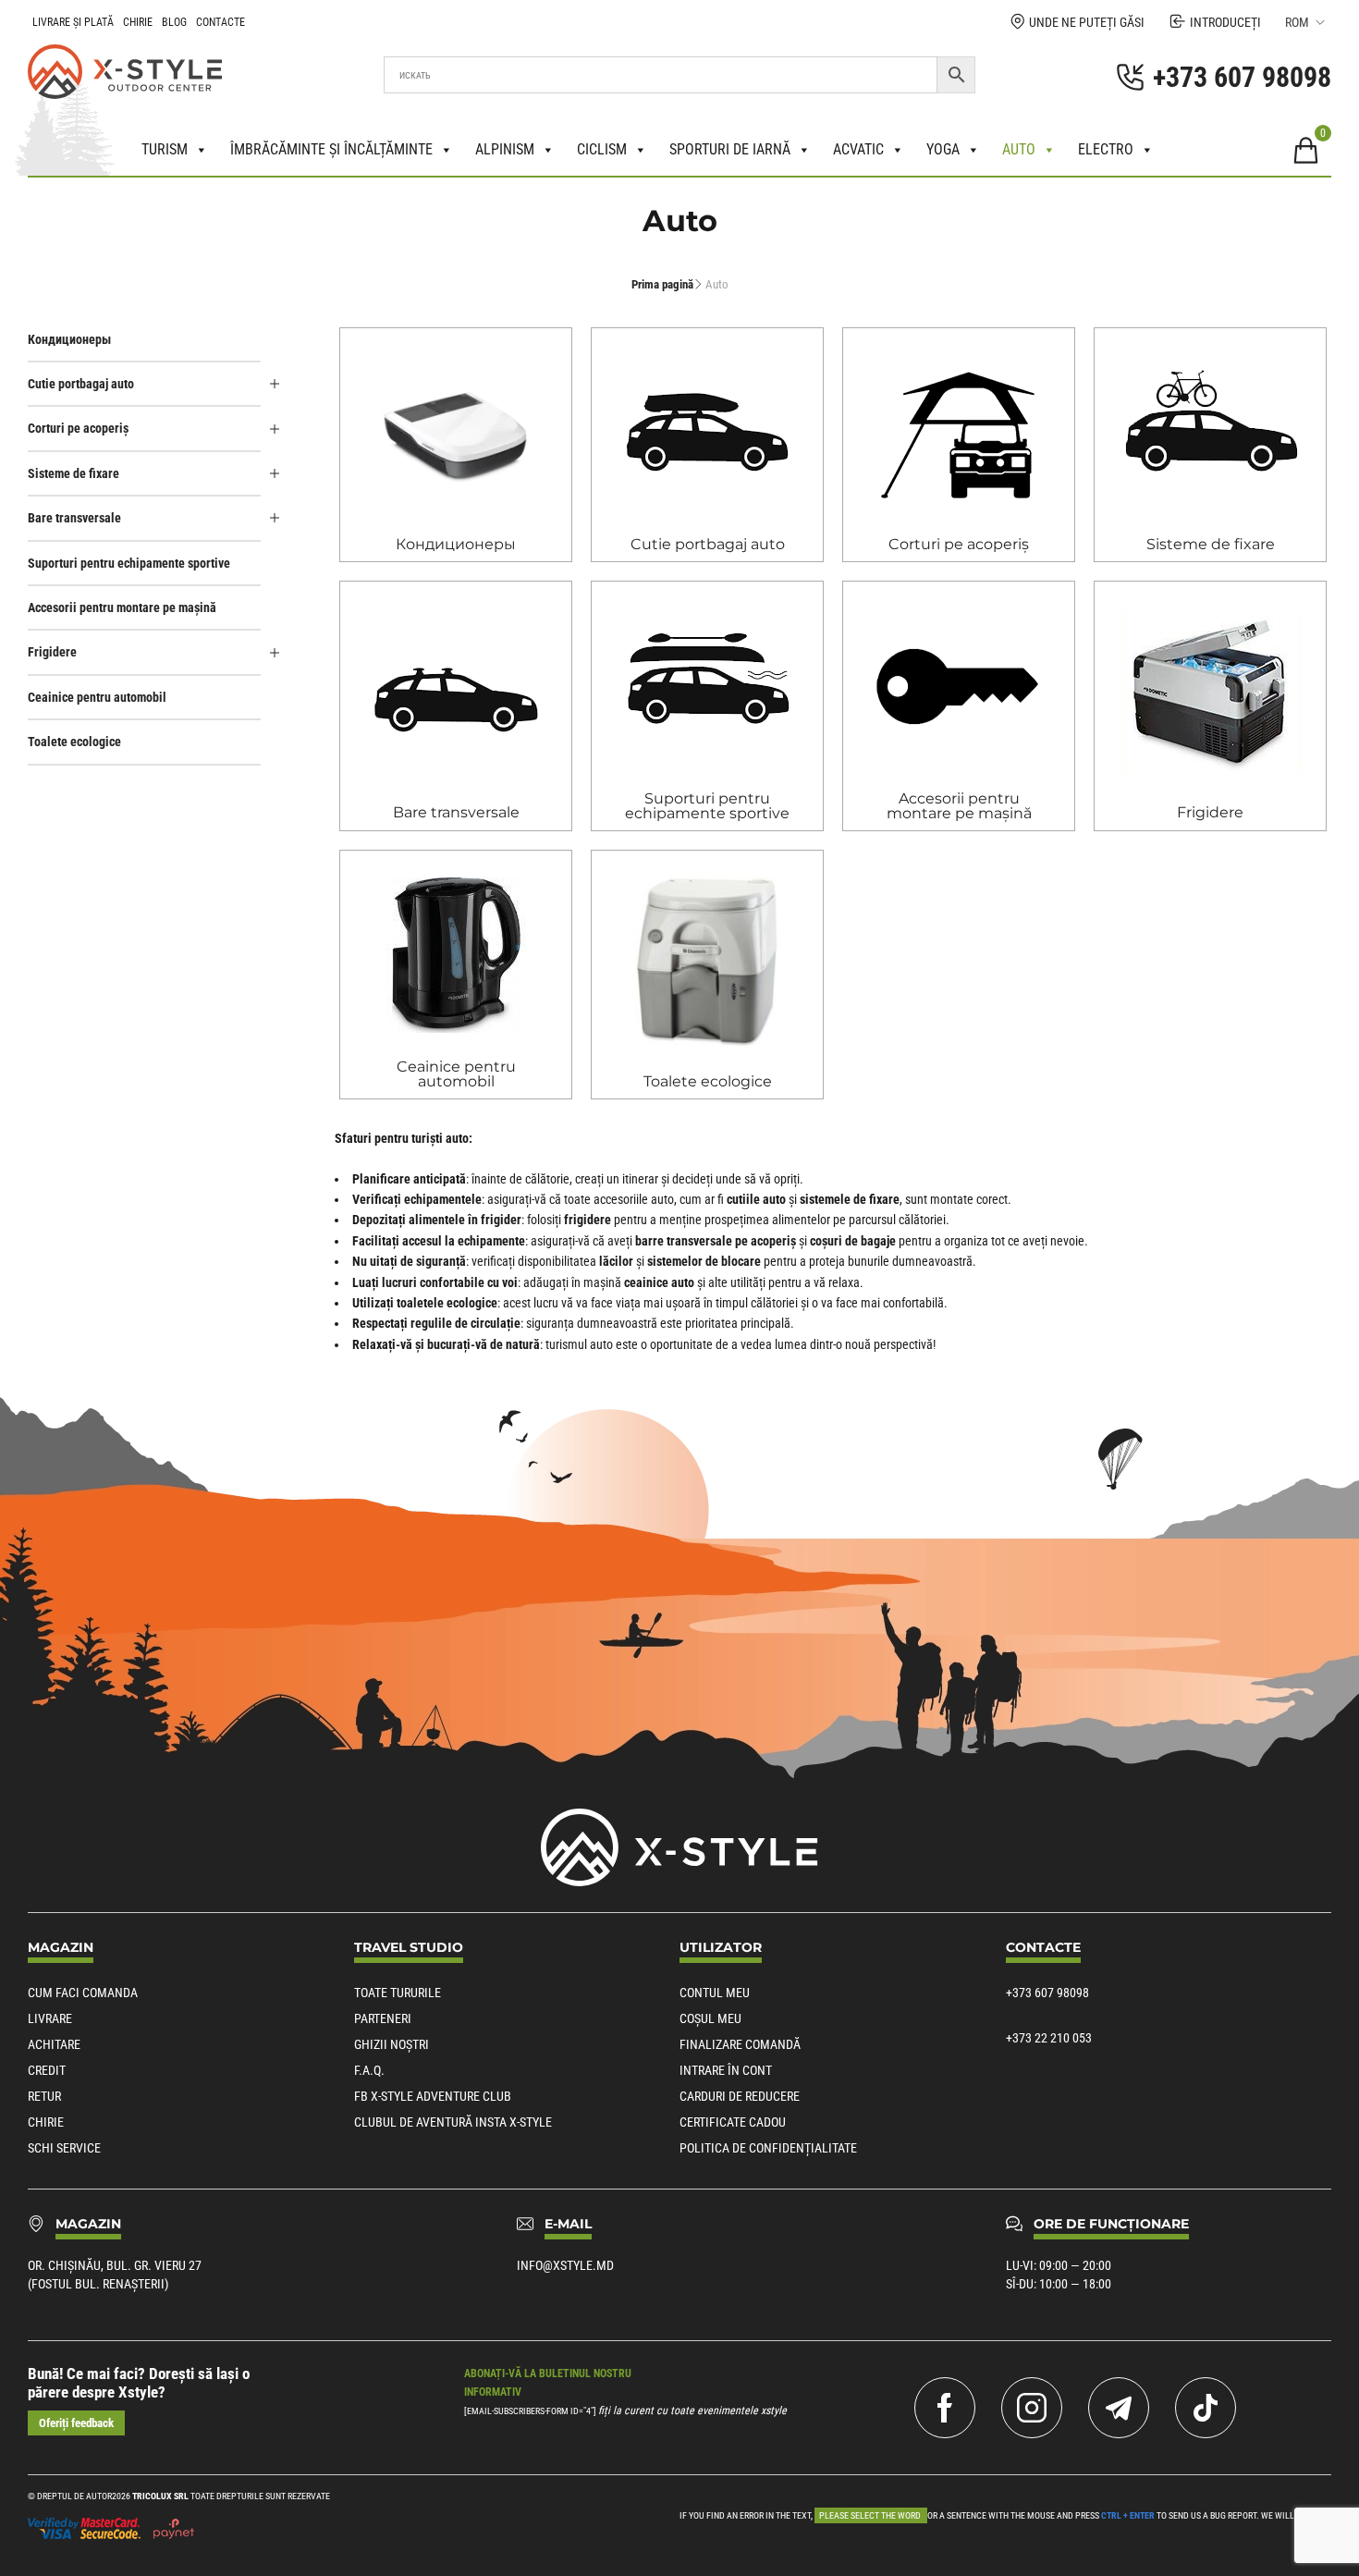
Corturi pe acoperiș (78, 428)
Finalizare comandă (740, 2044)
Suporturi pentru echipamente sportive (129, 563)
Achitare (54, 2044)
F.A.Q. (369, 2070)
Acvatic (858, 149)
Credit (47, 2070)
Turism (165, 149)
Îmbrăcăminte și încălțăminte (331, 149)
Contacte (220, 22)
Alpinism (505, 149)
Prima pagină (662, 284)
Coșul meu (710, 2018)
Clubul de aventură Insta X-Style (453, 2122)
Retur (44, 2096)
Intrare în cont (726, 2070)
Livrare (50, 2018)
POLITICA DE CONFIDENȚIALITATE (768, 2148)
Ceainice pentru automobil (97, 697)
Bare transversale (74, 518)
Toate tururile (398, 1993)
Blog (174, 22)
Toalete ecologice (74, 742)
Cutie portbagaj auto (81, 384)
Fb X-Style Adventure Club (433, 2096)
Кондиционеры (69, 339)
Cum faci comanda (83, 1993)
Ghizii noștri (392, 2044)
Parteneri (383, 2018)
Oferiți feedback (76, 2423)
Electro (1106, 149)
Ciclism (602, 149)
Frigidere (52, 652)
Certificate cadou (733, 2122)
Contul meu (715, 1993)
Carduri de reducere (740, 2096)
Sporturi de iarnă (730, 149)
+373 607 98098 (1047, 1993)
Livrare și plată (73, 22)
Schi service (64, 2148)
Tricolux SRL (160, 2496)
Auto (1019, 149)
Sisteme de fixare (73, 473)
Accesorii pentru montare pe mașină (122, 607)
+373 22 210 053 (1049, 2038)
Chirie (138, 22)
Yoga (943, 149)
